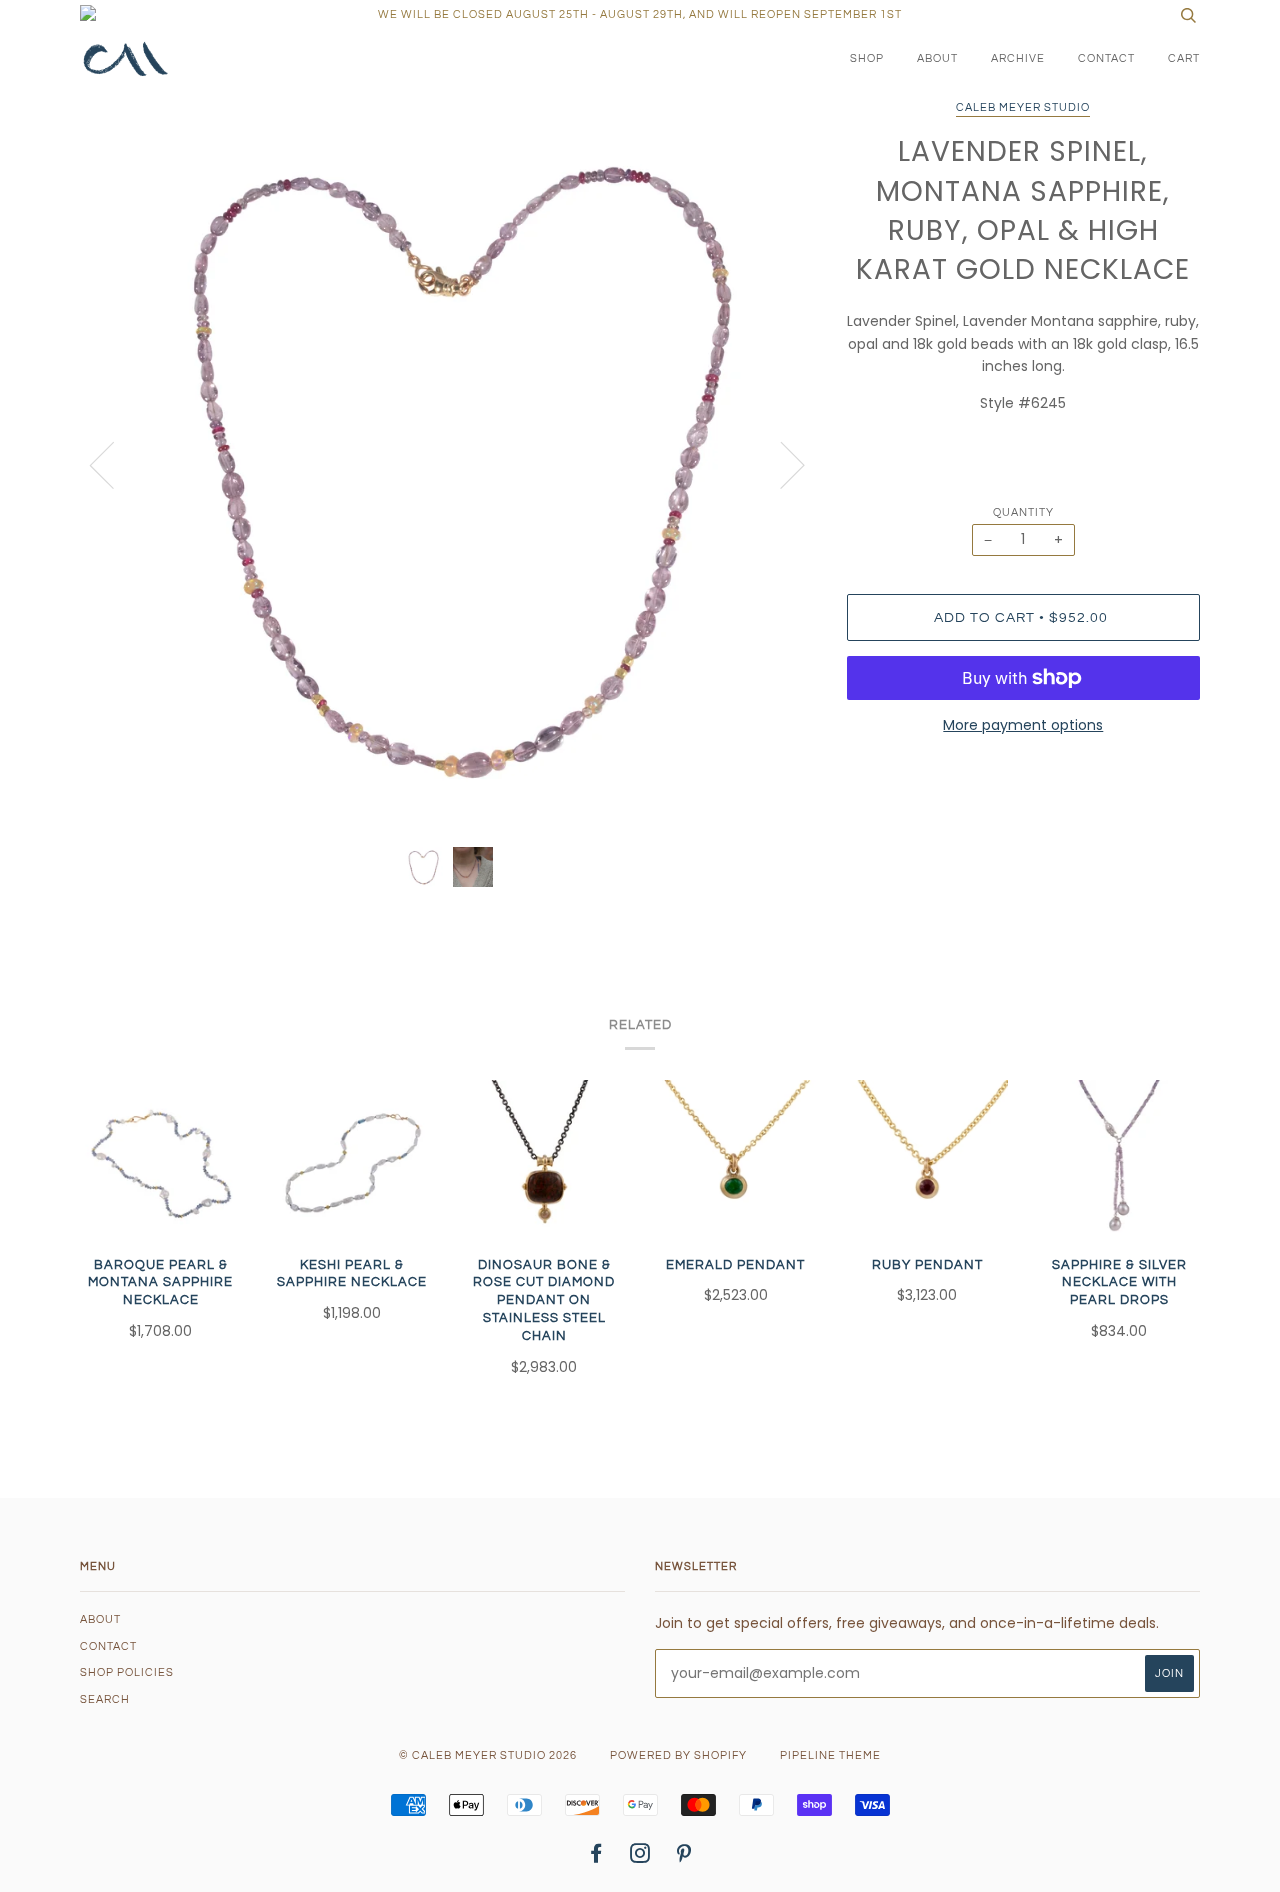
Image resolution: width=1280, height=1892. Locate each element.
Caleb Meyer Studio (1023, 107)
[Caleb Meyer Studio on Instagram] (640, 1857)
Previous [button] (114, 464)
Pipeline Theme (830, 1755)
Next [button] (780, 464)
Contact (1106, 58)
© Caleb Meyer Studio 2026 (488, 1755)
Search (105, 1699)
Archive (1018, 58)
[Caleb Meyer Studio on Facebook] (596, 1857)
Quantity (1023, 512)
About (937, 58)
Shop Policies (127, 1672)
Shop (867, 58)
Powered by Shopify (678, 1755)
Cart (1184, 58)
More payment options (1023, 725)
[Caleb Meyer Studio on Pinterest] (684, 1857)
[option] (448, 463)
